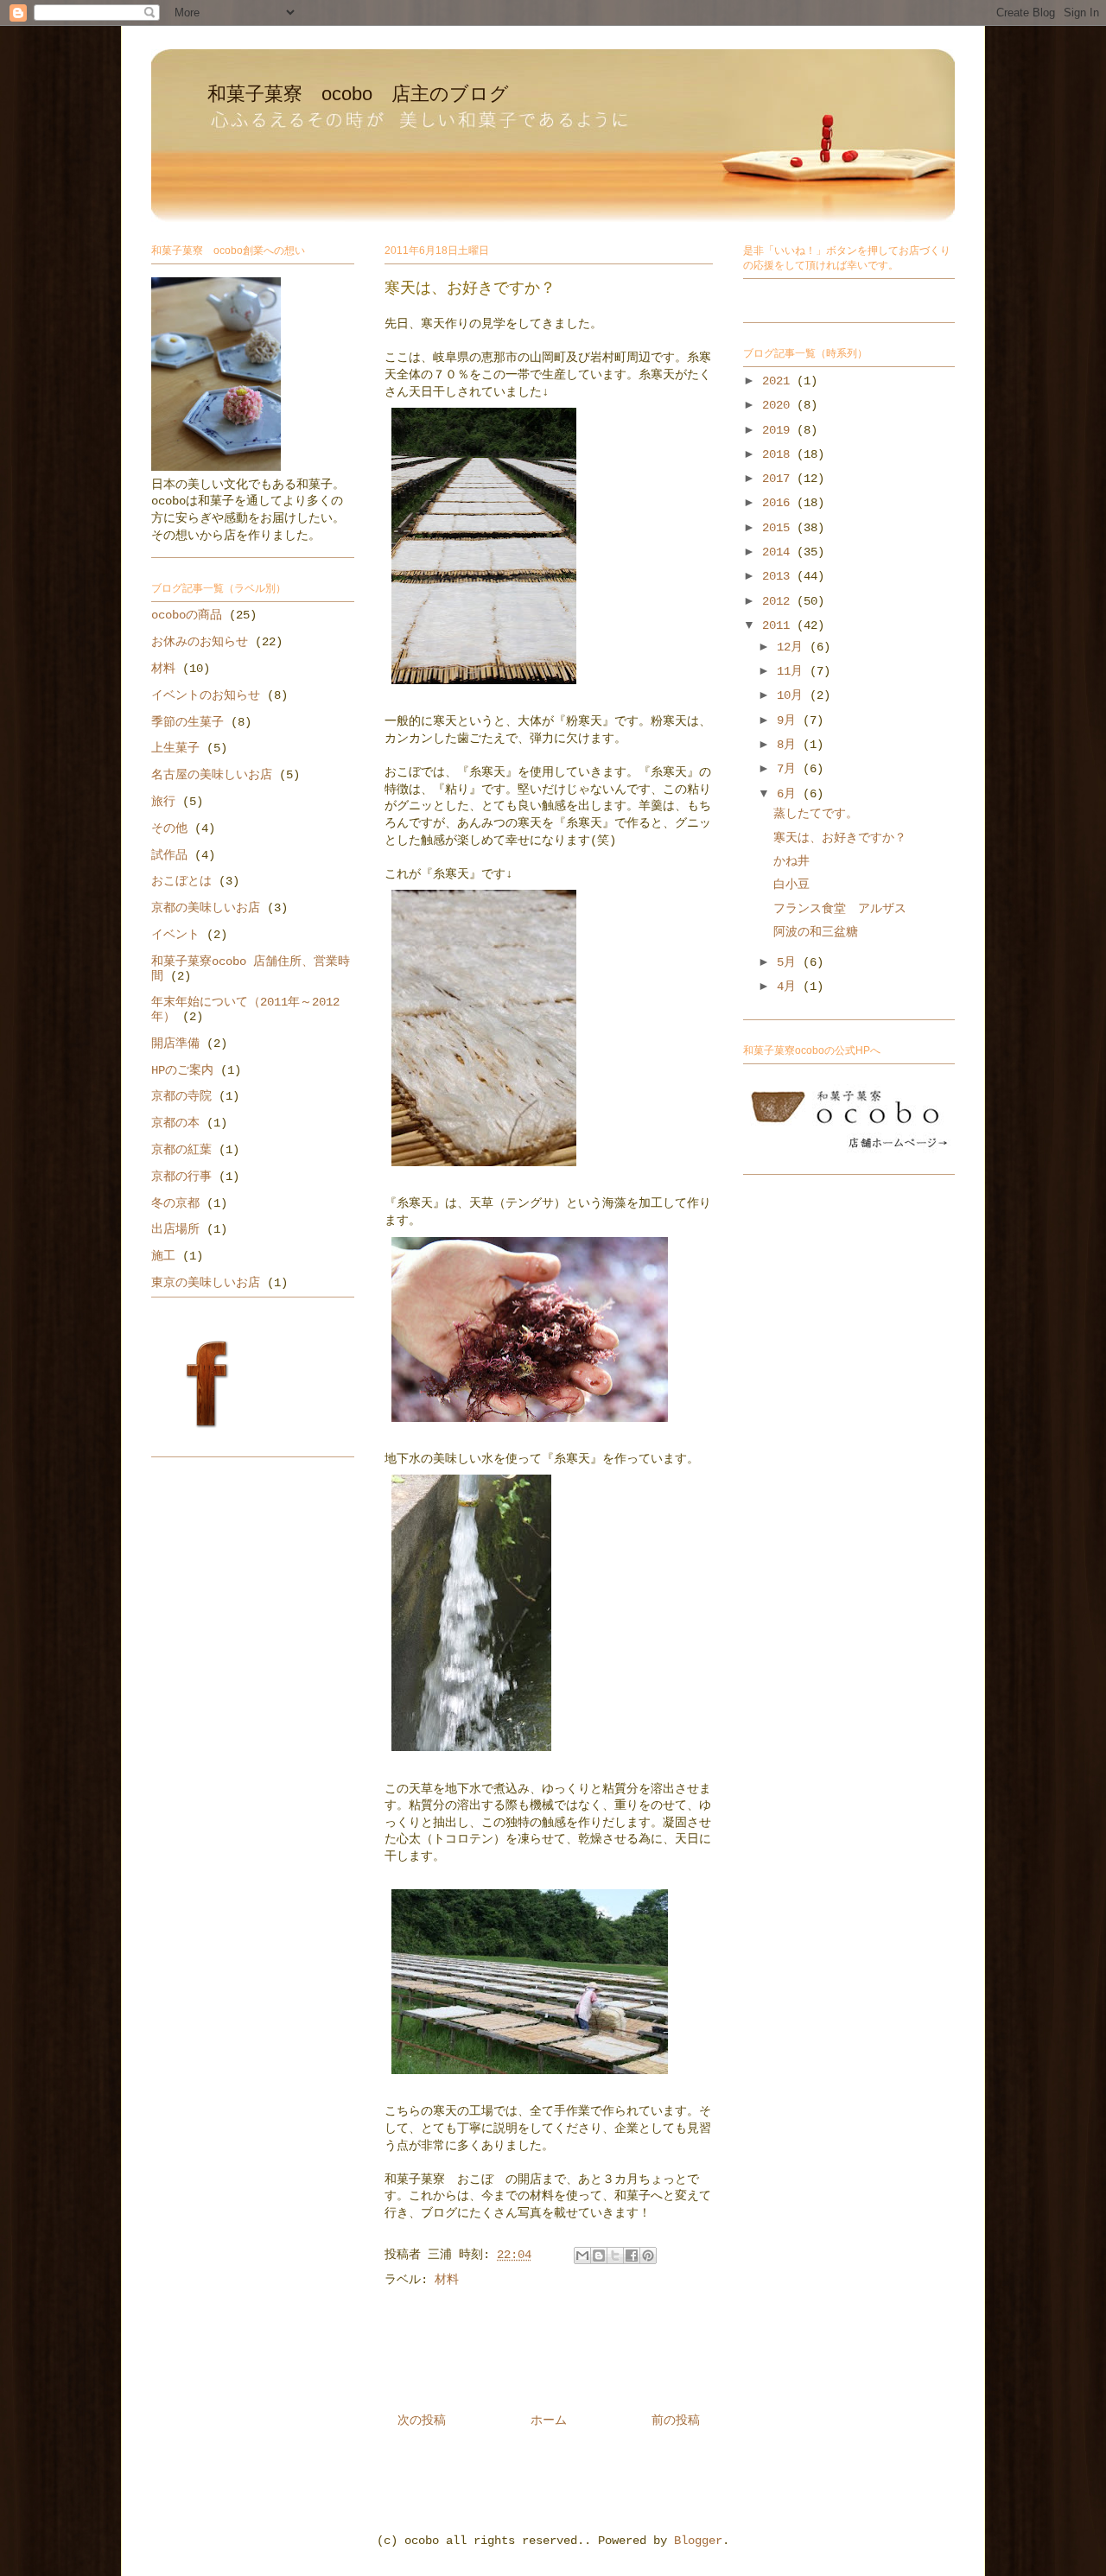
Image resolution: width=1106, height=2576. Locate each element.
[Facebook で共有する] (632, 2256)
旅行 (163, 802)
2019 (779, 430)
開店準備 (175, 1044)
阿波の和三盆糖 (816, 932)
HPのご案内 (182, 1070)
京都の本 (175, 1123)
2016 (779, 503)
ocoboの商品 (187, 615)
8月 (790, 745)
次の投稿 (422, 2421)
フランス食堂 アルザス (840, 909)
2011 (779, 625)
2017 (779, 479)
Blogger (698, 2541)
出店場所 (175, 1229)
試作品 (169, 855)
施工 (163, 1256)
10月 (793, 695)
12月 (793, 647)
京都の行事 (181, 1177)
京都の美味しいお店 (206, 908)
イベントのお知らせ (206, 695)
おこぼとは (181, 881)
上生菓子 (175, 748)
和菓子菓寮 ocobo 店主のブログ (358, 94)
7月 (790, 769)
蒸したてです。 (816, 814)
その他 (169, 828)
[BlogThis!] (599, 2256)
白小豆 (791, 885)
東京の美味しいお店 (206, 1283)
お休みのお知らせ (200, 642)
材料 (447, 2280)
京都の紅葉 (181, 1150)
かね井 (791, 861)
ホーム (549, 2421)
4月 (790, 987)
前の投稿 (676, 2421)
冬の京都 (175, 1203)
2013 (779, 576)
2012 (779, 601)
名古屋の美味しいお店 (212, 775)
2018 (779, 454)
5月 (790, 962)
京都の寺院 (181, 1096)
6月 (790, 794)
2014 (779, 552)
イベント (175, 935)
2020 (779, 405)
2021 (779, 381)
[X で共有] (615, 2256)
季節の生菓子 (188, 722)
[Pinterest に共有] (648, 2256)
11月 (793, 671)
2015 (779, 528)
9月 (790, 720)
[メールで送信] (582, 2256)
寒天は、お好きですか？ (840, 838)
